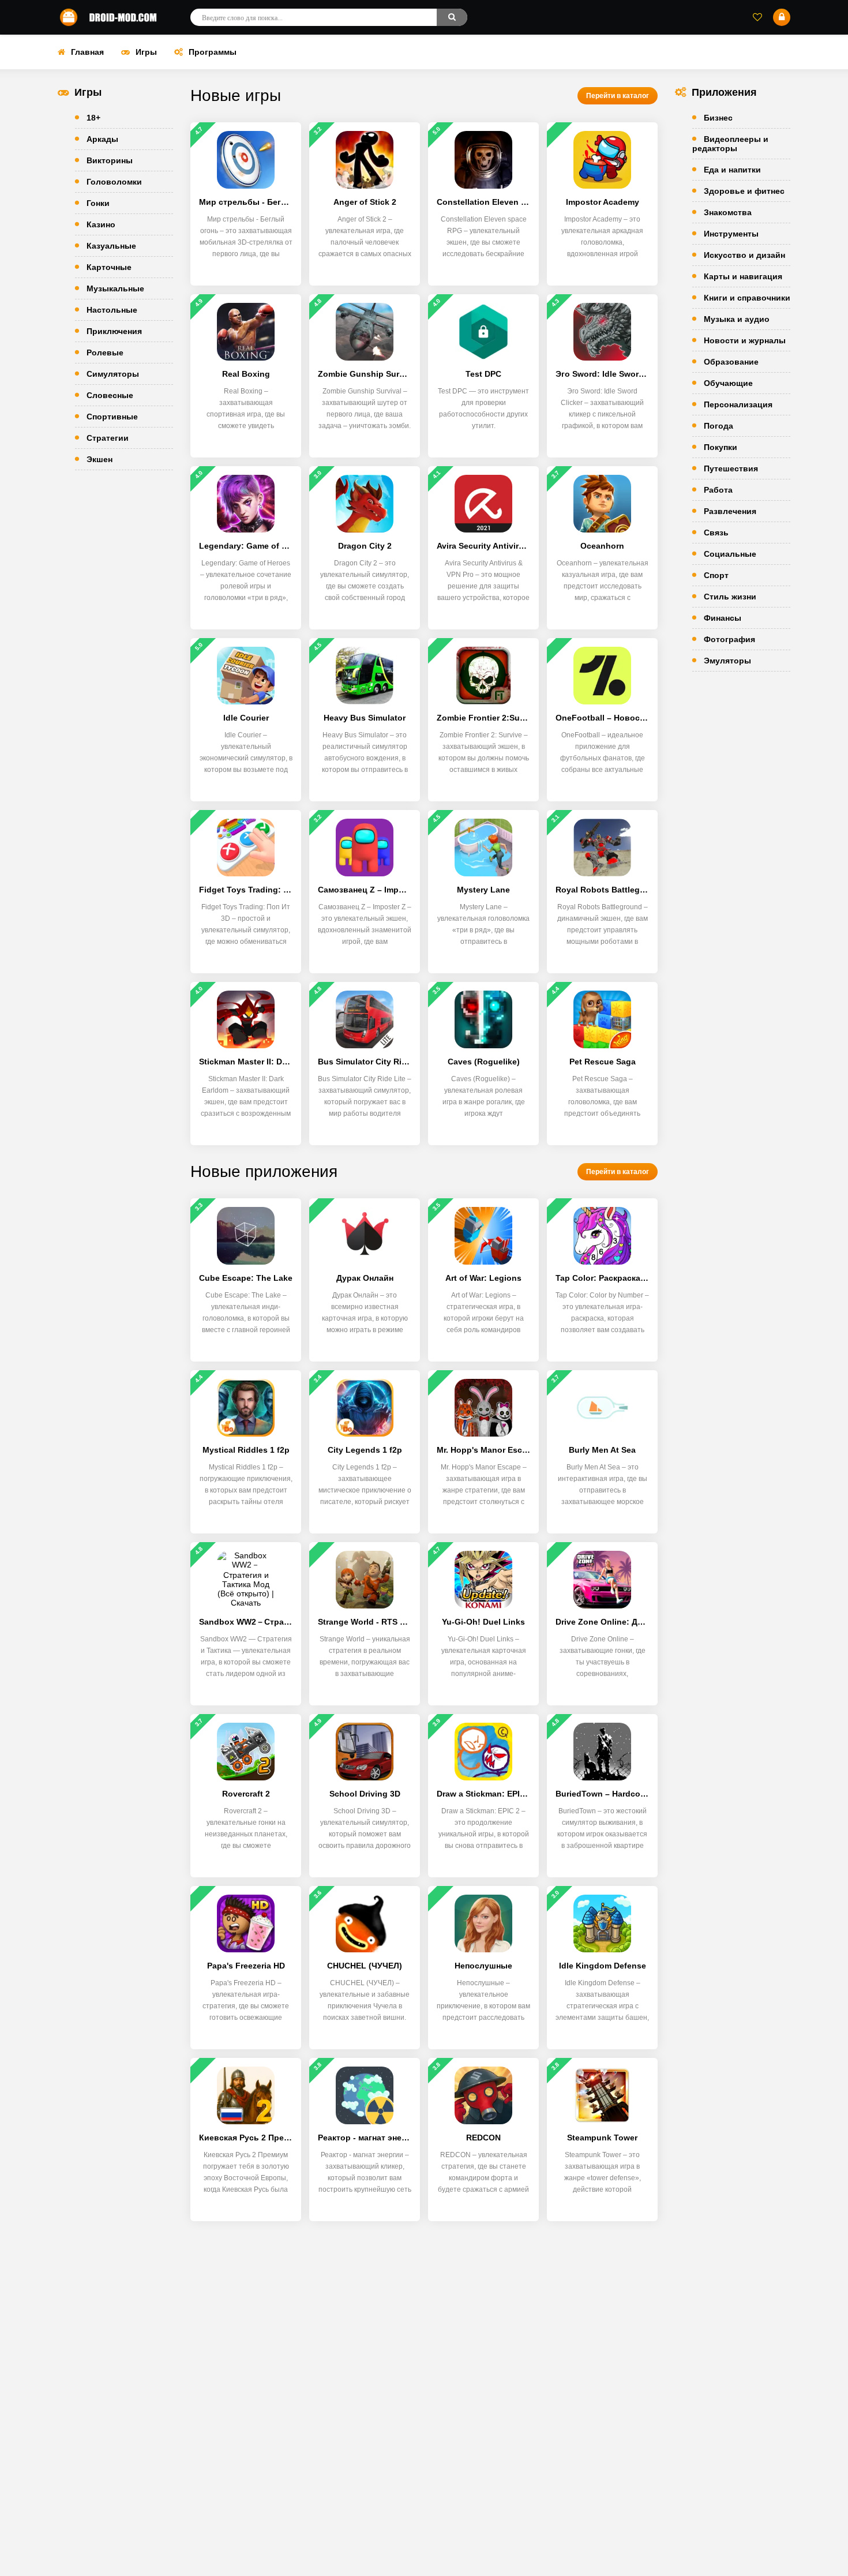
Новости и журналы (745, 340)
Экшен (100, 459)
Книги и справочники (747, 298)
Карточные (109, 267)
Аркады (102, 139)
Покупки (721, 447)
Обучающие (728, 383)
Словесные (110, 395)
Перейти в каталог (618, 96)
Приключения (114, 331)
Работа (718, 490)
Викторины (110, 160)
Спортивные (112, 417)
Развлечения (730, 511)
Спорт (716, 575)
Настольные (112, 310)
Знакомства (728, 212)
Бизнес (718, 118)
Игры (146, 52)
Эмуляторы (727, 661)
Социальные (730, 554)
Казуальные (111, 246)
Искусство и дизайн (744, 255)
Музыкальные (115, 288)
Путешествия (731, 468)
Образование (731, 362)
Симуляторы (113, 374)
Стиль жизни (730, 597)
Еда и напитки (732, 170)
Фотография (729, 639)
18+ (93, 118)
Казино (101, 224)
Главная (87, 52)
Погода (718, 426)
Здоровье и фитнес (744, 191)
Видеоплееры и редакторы (730, 144)
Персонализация (738, 404)
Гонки (98, 203)
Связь (716, 533)
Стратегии (108, 438)
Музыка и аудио (737, 319)
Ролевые (105, 353)
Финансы (723, 618)
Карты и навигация (743, 276)
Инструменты (731, 234)
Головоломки (114, 182)
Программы (213, 52)
